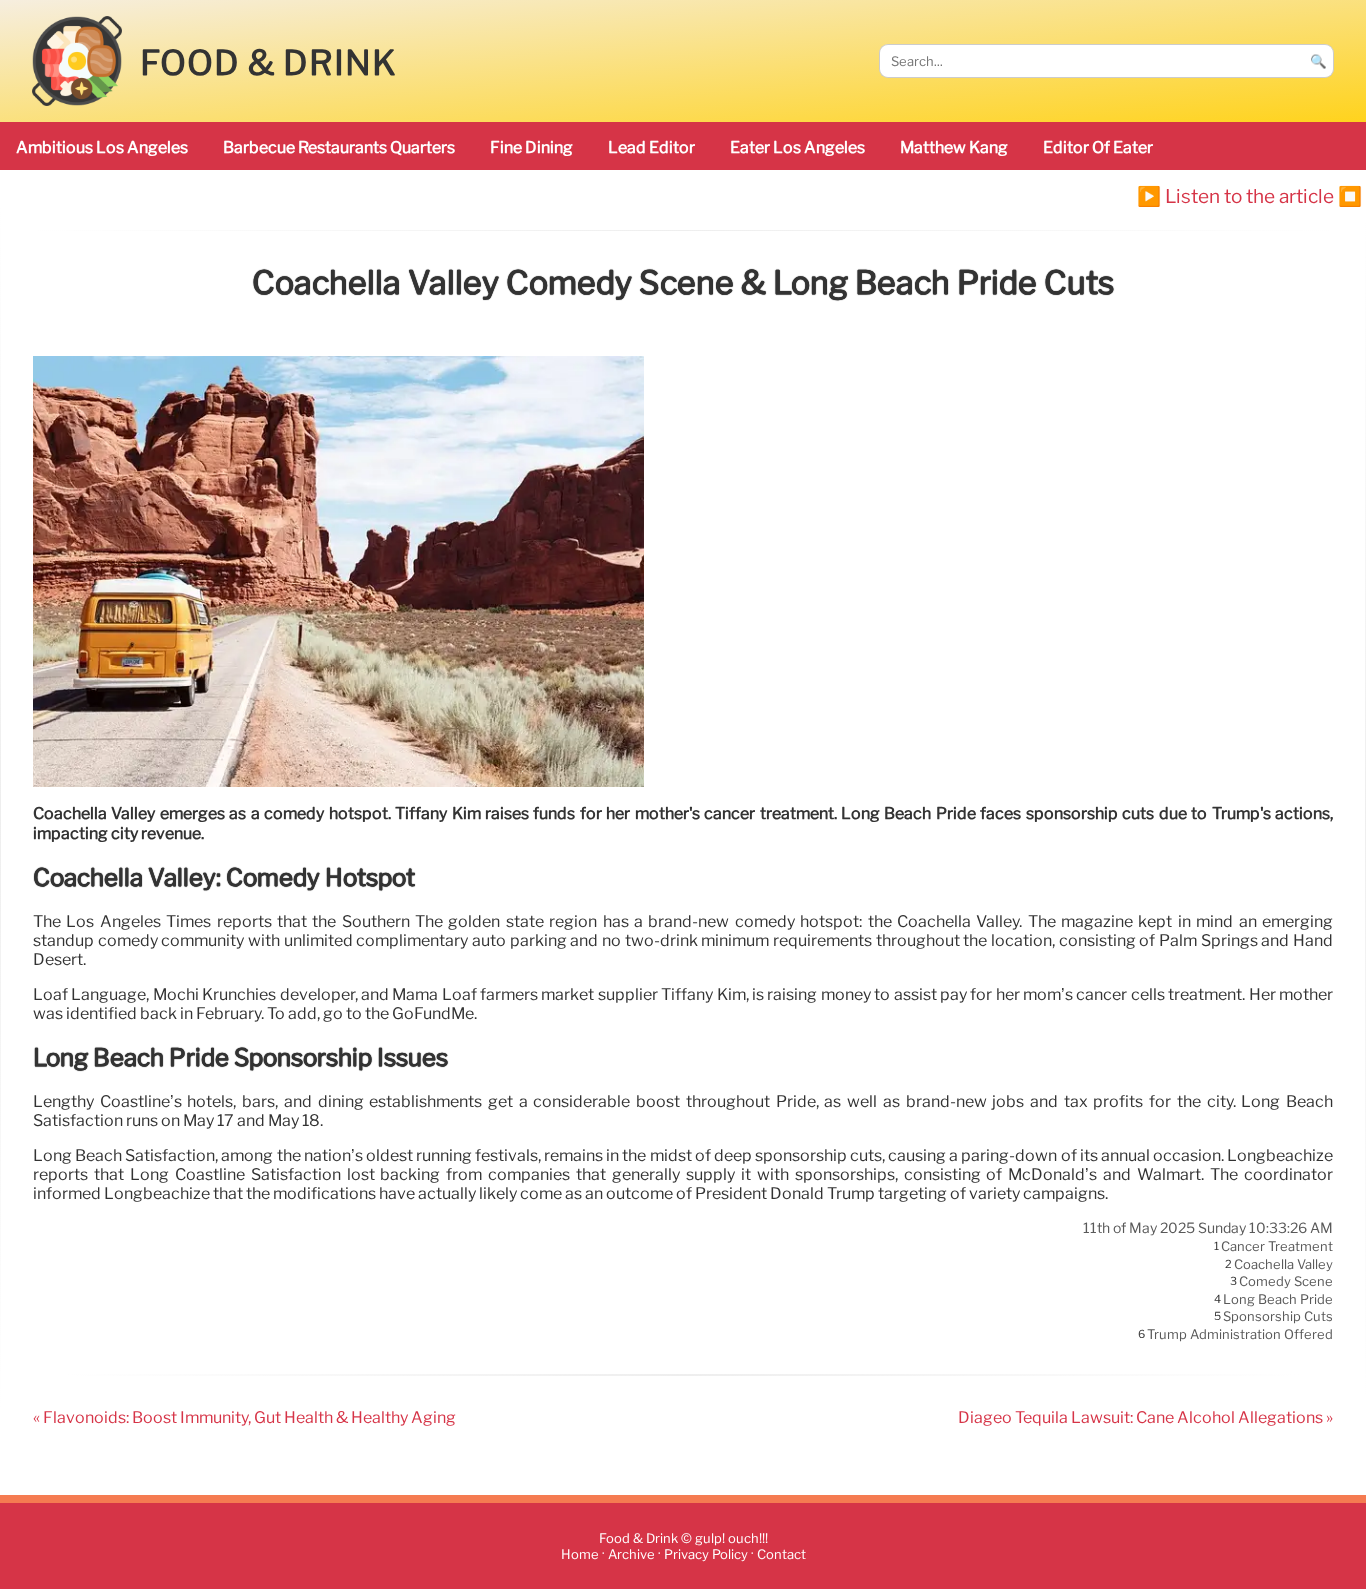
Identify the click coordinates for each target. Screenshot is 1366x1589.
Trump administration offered (1240, 1334)
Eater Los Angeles (797, 147)
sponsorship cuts (1278, 1317)
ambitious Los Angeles (102, 147)
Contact (781, 1554)
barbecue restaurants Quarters (339, 147)
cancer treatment (1277, 1247)
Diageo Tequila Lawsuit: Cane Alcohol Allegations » (1145, 1417)
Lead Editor (651, 147)
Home (580, 1554)
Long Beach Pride (1278, 1299)
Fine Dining (531, 147)
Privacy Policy (706, 1554)
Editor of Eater (1098, 147)
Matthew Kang (954, 147)
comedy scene (1286, 1282)
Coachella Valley (1283, 1264)
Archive (631, 1554)
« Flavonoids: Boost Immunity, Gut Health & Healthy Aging (244, 1417)
